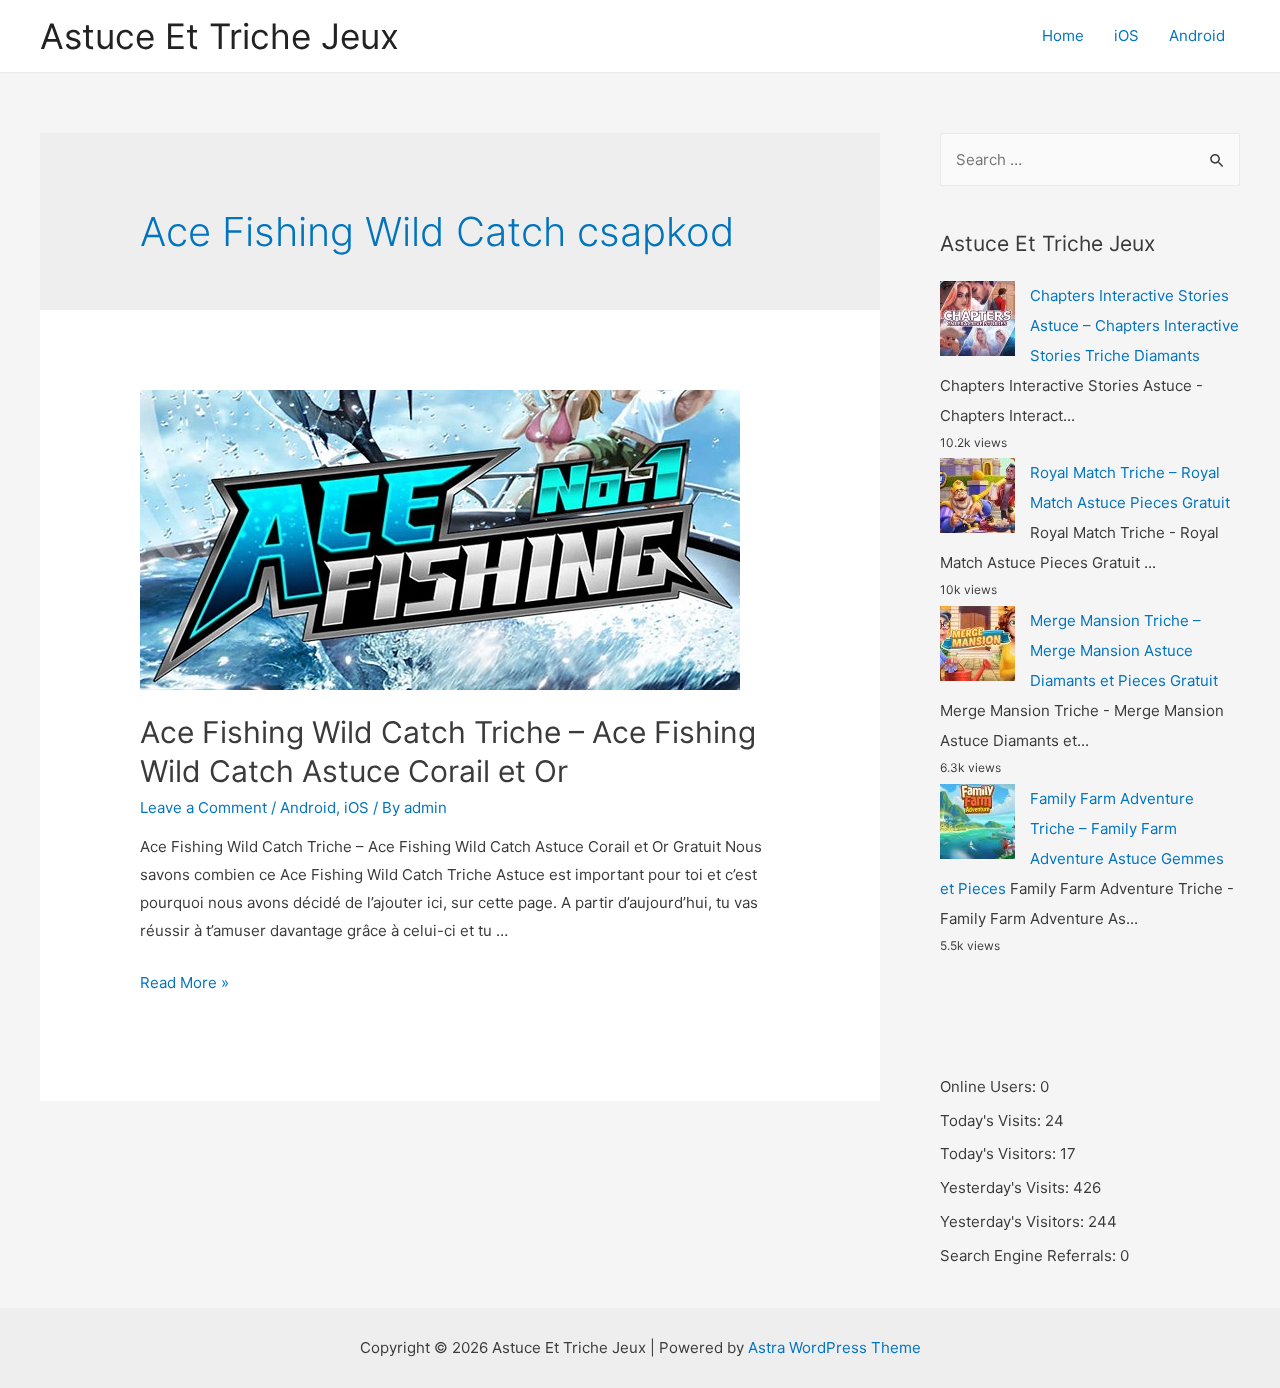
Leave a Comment (203, 807)
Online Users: (990, 1086)
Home (1063, 35)
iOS (1126, 35)
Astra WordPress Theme (834, 1347)
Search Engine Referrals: (1030, 1255)
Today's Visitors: (1000, 1153)
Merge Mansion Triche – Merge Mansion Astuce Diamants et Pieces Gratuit (1124, 650)
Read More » (184, 982)
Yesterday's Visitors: (1014, 1221)
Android (1197, 35)
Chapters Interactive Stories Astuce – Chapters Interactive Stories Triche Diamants (1134, 325)
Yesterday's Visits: (1006, 1187)
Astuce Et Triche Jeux (219, 36)
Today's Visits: (992, 1120)
